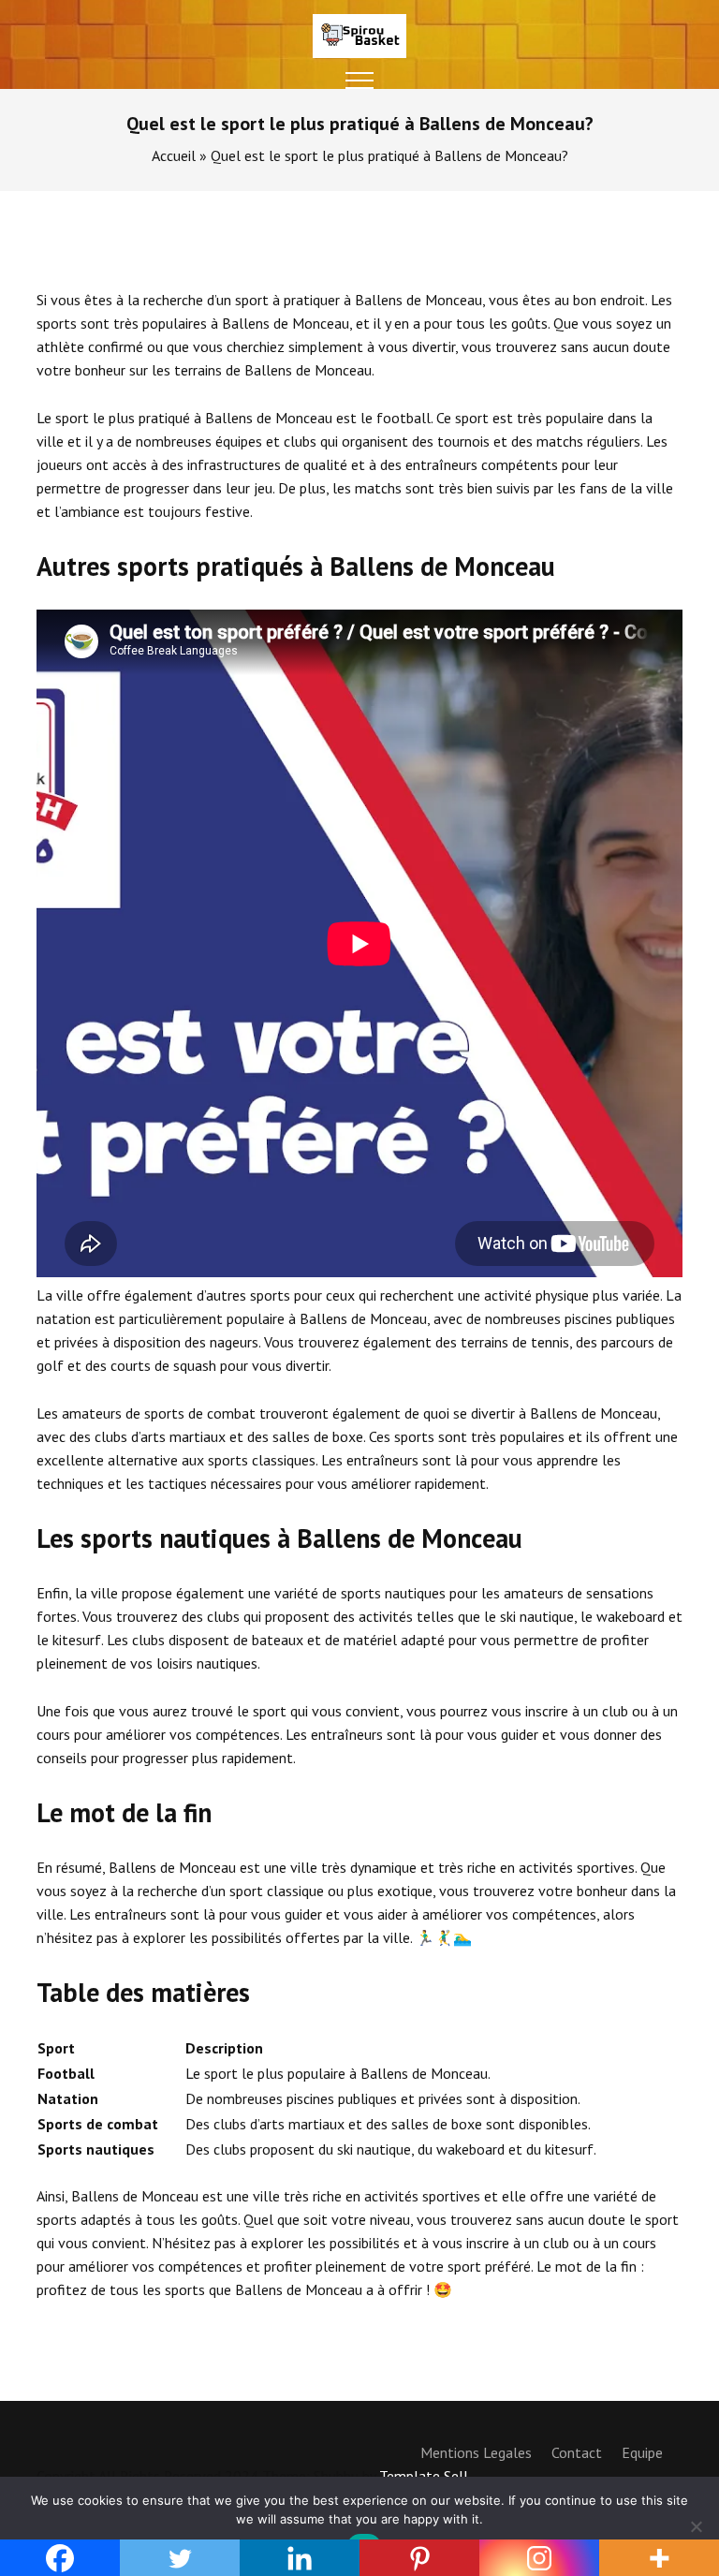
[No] (696, 2526)
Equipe (642, 2452)
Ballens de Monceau (269, 418)
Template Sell (424, 2476)
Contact (577, 2452)
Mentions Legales (476, 2452)
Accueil (174, 155)
